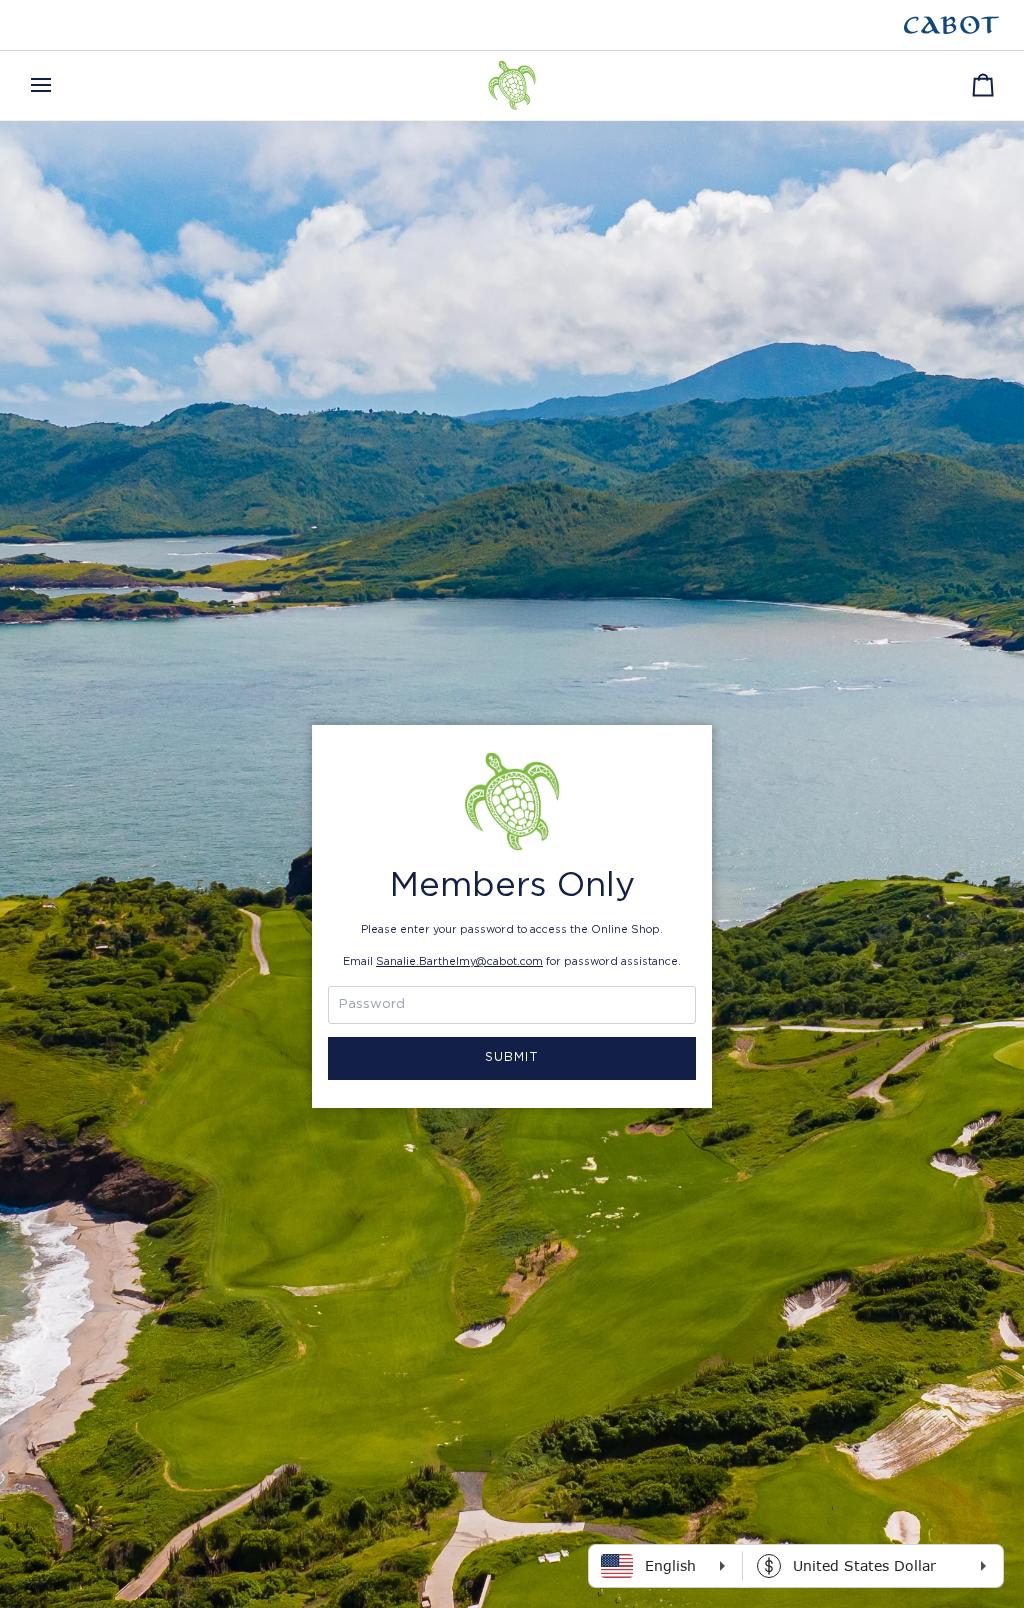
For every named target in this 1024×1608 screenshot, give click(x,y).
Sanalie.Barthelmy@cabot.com (459, 961)
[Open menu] (59, 85)
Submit (512, 1057)
